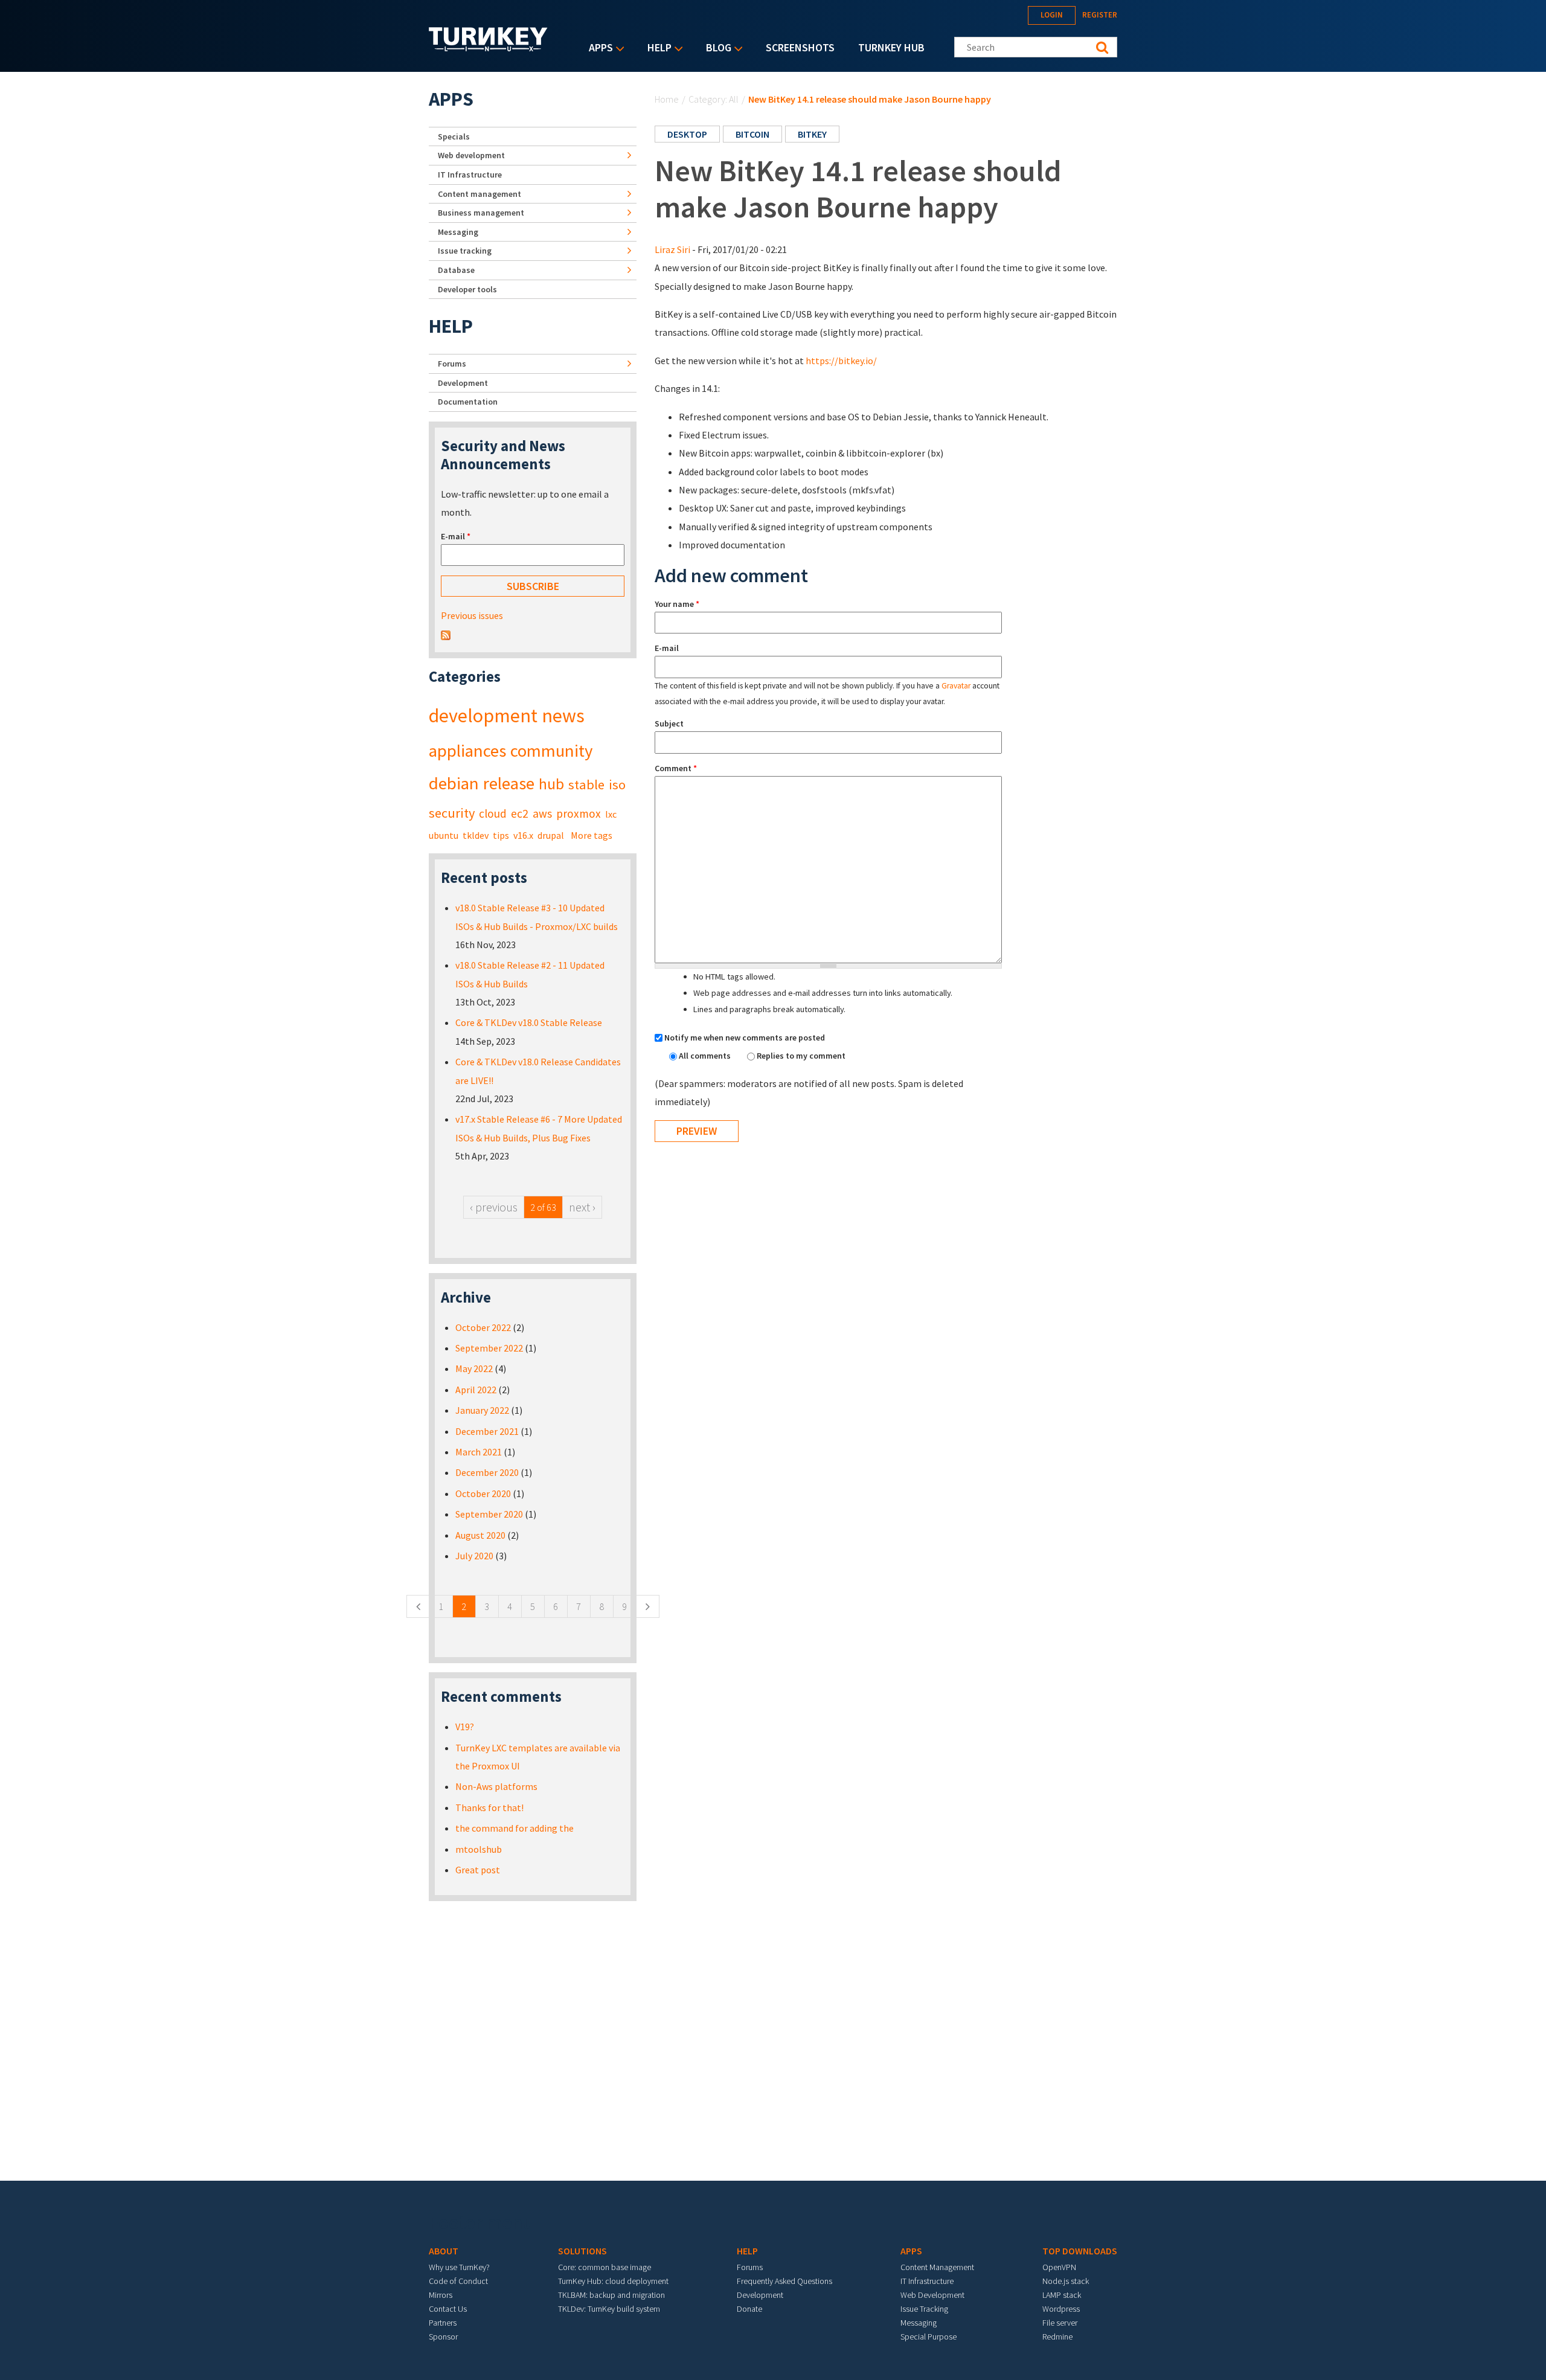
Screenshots (800, 47)
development (483, 716)
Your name (677, 604)
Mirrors (441, 2295)
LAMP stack (1062, 2295)
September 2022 (489, 1348)
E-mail (667, 648)
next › (582, 1207)
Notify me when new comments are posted (745, 1038)
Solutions (582, 2251)
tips (501, 835)
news (563, 716)
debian (454, 783)
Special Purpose (929, 2337)
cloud (493, 813)
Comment (676, 768)
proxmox (579, 813)
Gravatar (956, 686)
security (452, 813)
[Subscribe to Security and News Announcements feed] (446, 634)
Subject (669, 723)
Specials (454, 136)
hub (551, 784)
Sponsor (443, 2337)
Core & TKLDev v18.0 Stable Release (529, 1022)
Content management (480, 194)
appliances (467, 751)
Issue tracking (465, 251)
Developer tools (467, 289)
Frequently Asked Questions (784, 2281)
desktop (687, 134)
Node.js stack (1066, 2281)
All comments (706, 1056)
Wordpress (1061, 2309)
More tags (592, 835)
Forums (452, 364)
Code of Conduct (458, 2281)
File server (1060, 2323)
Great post (478, 1870)
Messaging (458, 232)
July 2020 (474, 1556)
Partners (443, 2323)
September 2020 (489, 1514)
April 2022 (476, 1390)
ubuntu (444, 835)
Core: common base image (605, 2267)
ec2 (520, 813)
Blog (716, 49)
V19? (465, 1727)
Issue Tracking (924, 2309)
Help (656, 49)
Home (667, 99)
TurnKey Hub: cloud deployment (613, 2281)
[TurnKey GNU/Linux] (488, 48)
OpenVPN (1059, 2267)
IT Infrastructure (470, 175)
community (551, 751)
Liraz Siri (672, 249)
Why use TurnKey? (459, 2267)
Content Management (937, 2267)
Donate (749, 2309)
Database (456, 270)
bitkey (812, 134)
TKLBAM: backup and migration (611, 2295)
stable (586, 784)
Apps (598, 49)
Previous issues (472, 615)
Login (1052, 15)
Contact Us (448, 2309)
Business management (481, 213)
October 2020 (483, 1493)
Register (1100, 15)
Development (463, 383)
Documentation (468, 402)
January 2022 (482, 1410)
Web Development (932, 2295)
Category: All (714, 99)
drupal (551, 835)
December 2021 (487, 1431)
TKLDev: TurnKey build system (609, 2309)
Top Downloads (1080, 2251)
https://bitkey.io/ (841, 361)
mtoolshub (479, 1849)
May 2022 (474, 1368)
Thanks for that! (489, 1807)
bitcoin (752, 134)
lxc (611, 814)
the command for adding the (515, 1828)
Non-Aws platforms (496, 1786)
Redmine (1057, 2337)
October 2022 (483, 1327)
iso (617, 784)
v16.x (523, 835)
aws (542, 813)
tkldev (476, 835)
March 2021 (479, 1452)
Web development (471, 155)
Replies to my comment (801, 1056)
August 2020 (480, 1535)
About (444, 2251)
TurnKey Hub (891, 47)
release (509, 783)
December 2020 (487, 1472)
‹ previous (494, 1207)
